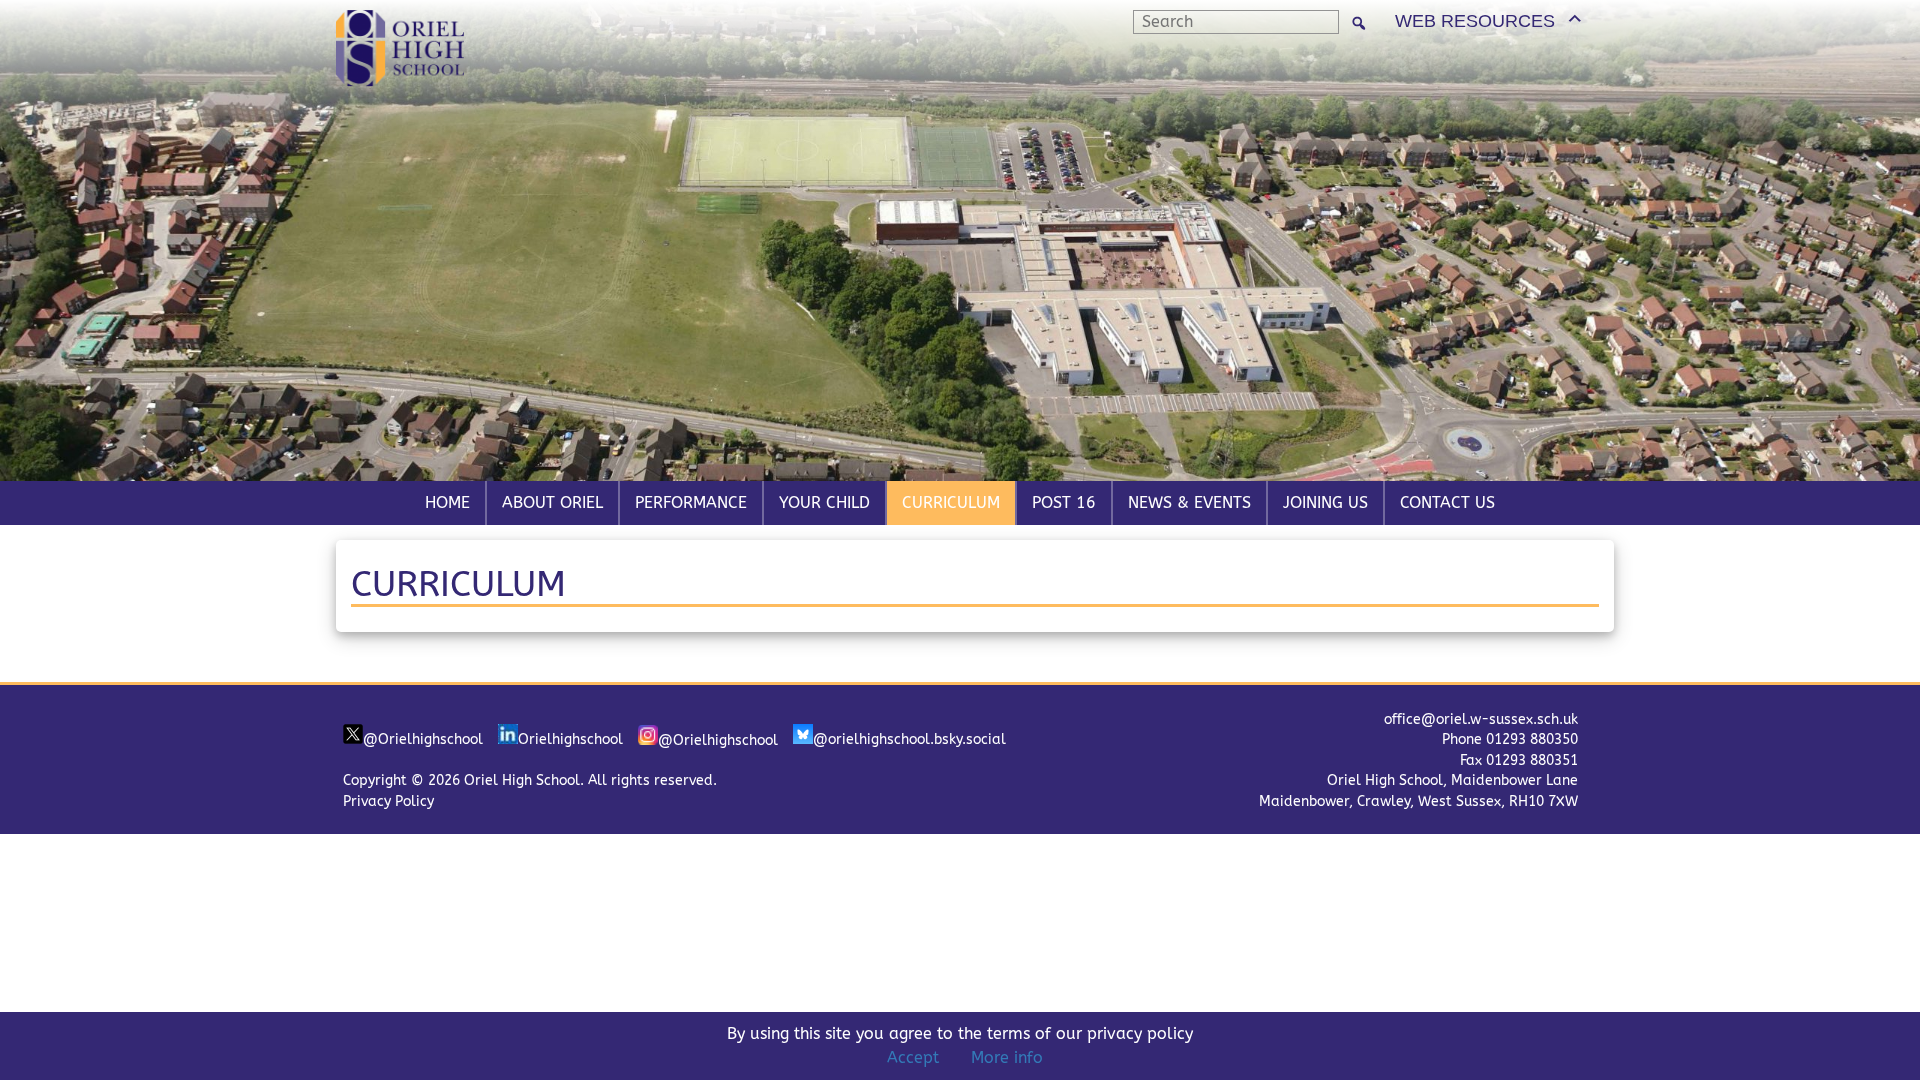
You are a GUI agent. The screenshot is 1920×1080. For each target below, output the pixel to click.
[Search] (1359, 22)
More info (1007, 1057)
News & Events (1189, 502)
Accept (913, 1057)
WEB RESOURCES (1475, 21)
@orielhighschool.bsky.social (909, 739)
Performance (691, 502)
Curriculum (951, 502)
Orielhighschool (570, 739)
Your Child (824, 502)
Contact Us (1447, 502)
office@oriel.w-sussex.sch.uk (1481, 719)
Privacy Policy (388, 801)
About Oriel (552, 502)
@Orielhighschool (423, 739)
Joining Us (1325, 502)
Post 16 (1064, 502)
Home (447, 502)
